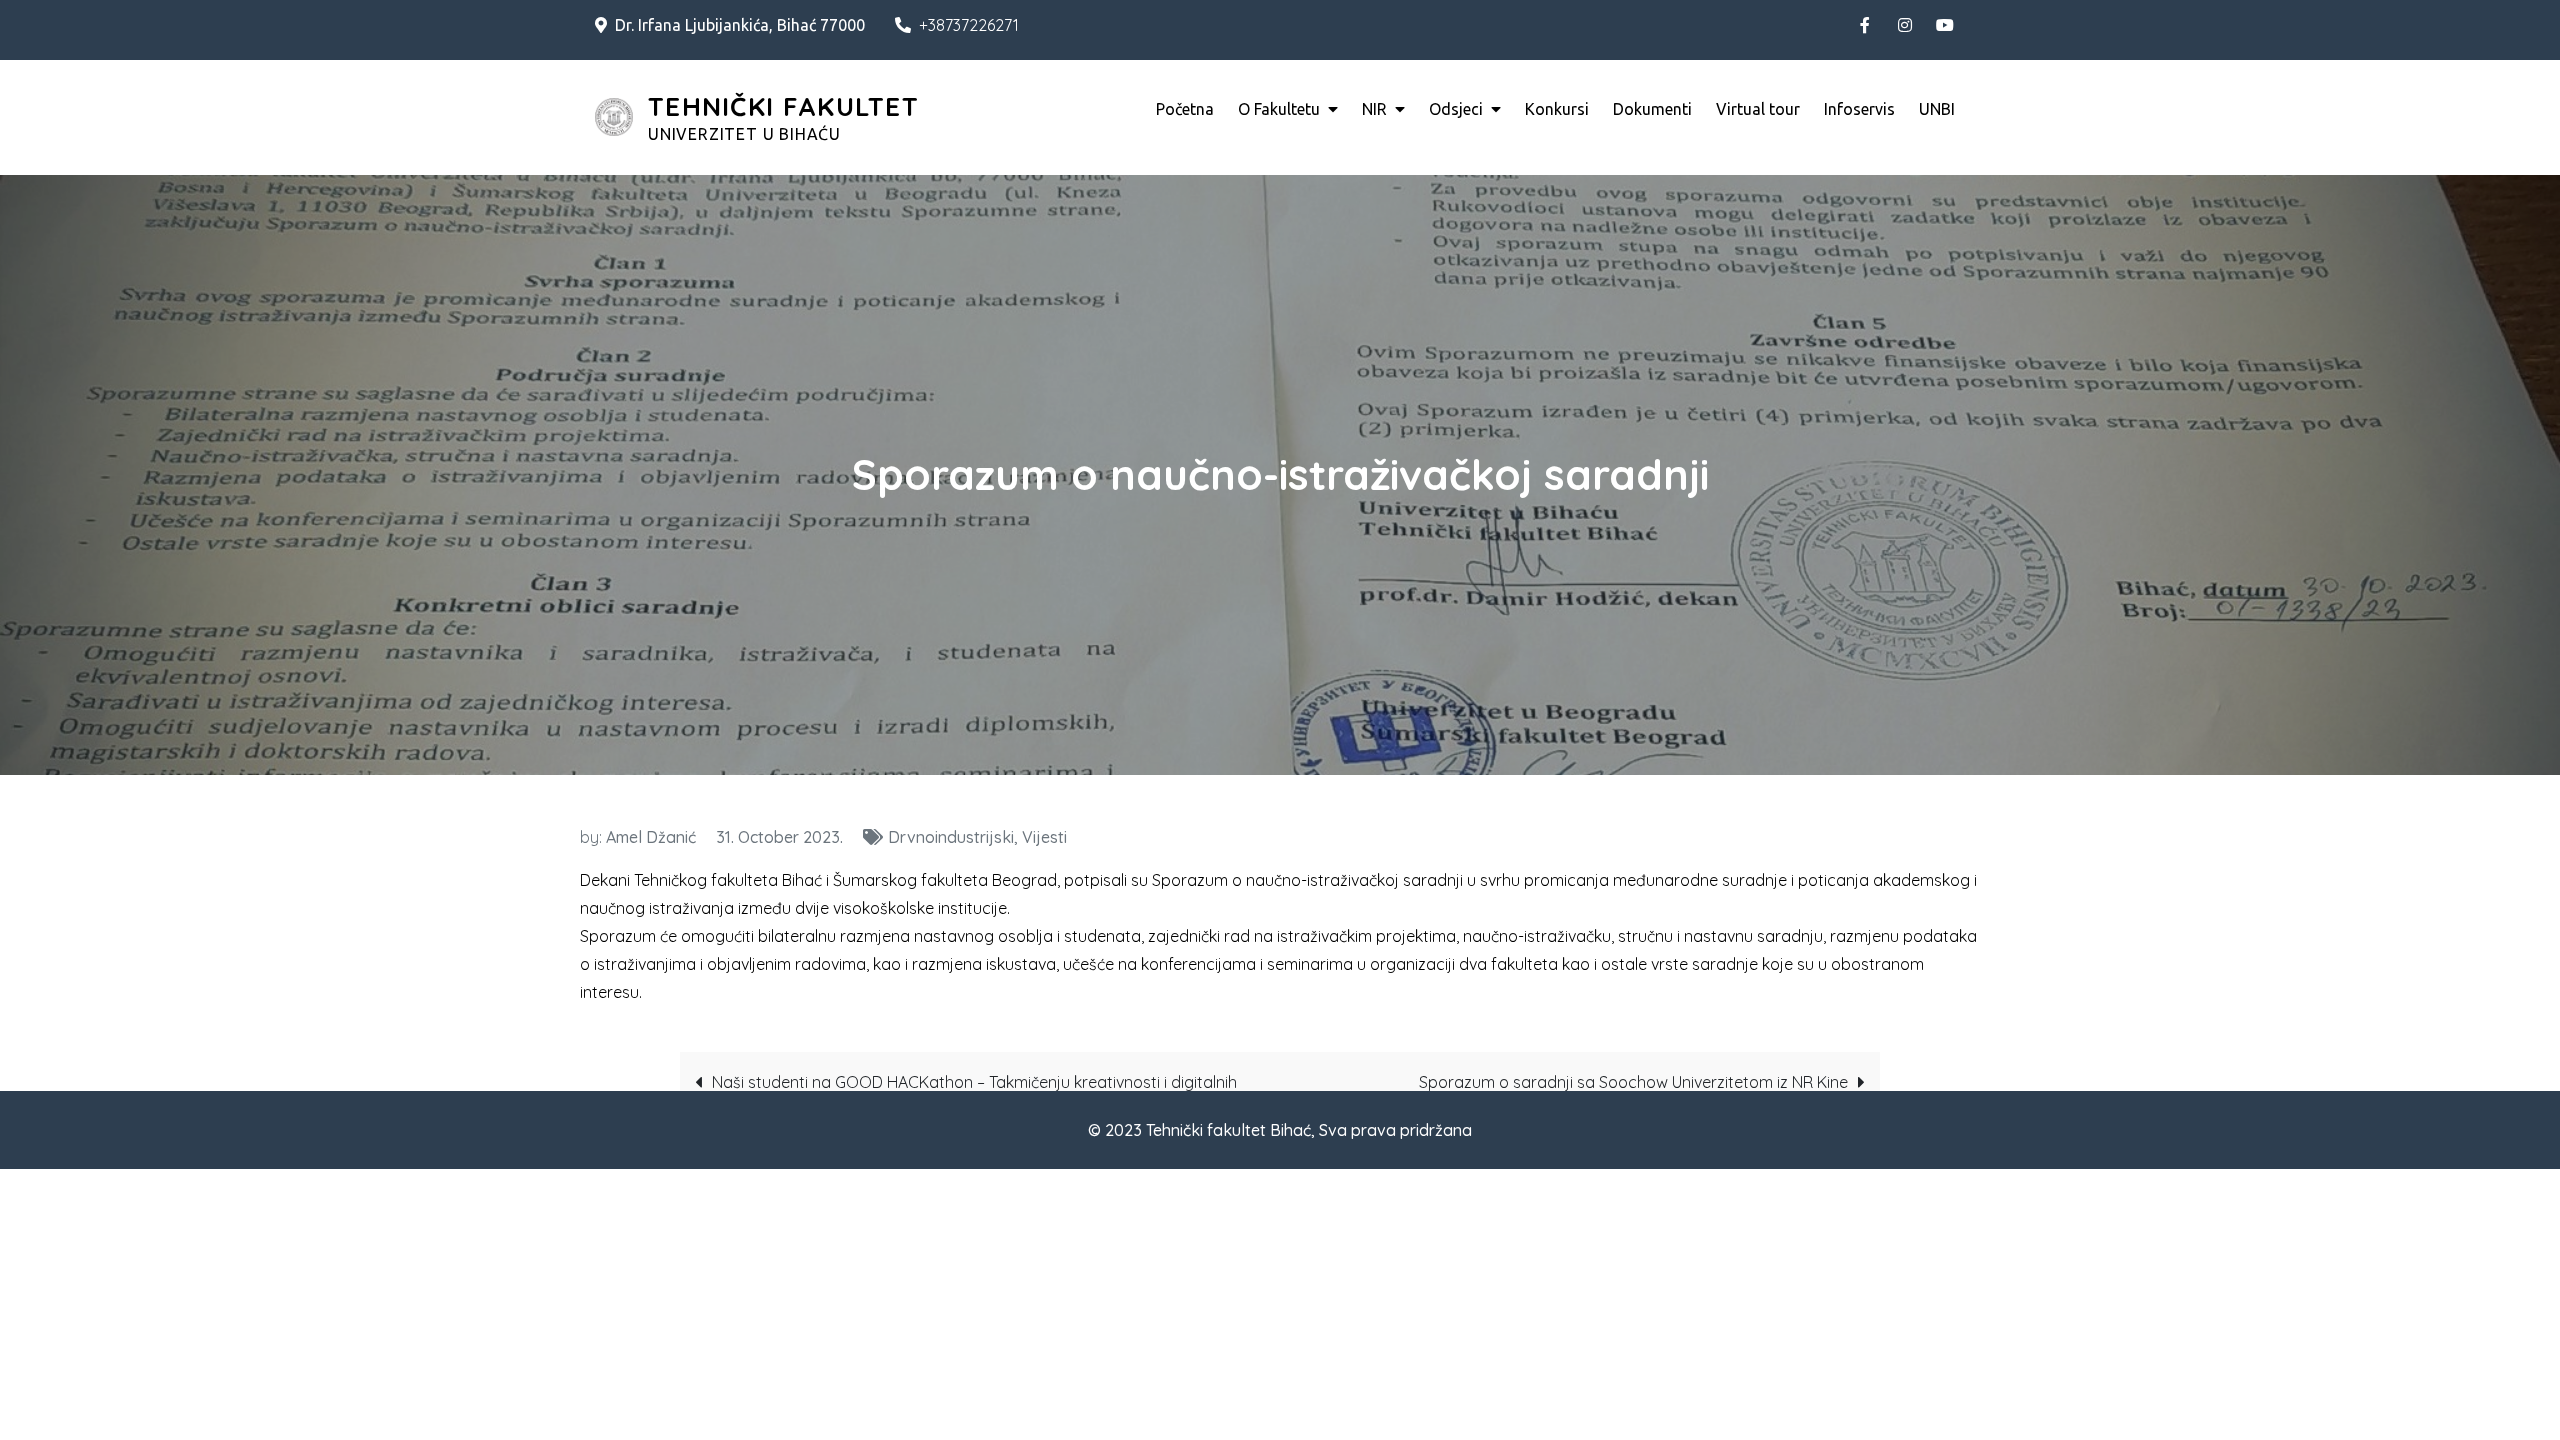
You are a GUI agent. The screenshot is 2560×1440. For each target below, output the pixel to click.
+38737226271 (969, 25)
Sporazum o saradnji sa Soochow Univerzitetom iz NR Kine (1633, 1082)
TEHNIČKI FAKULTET (783, 106)
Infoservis (1859, 109)
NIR (1374, 109)
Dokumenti (1652, 109)
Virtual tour (1758, 109)
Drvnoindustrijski (951, 837)
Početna (1185, 109)
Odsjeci (1456, 109)
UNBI (1937, 109)
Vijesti (1044, 837)
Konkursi (1557, 109)
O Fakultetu (1279, 109)
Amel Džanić (651, 837)
